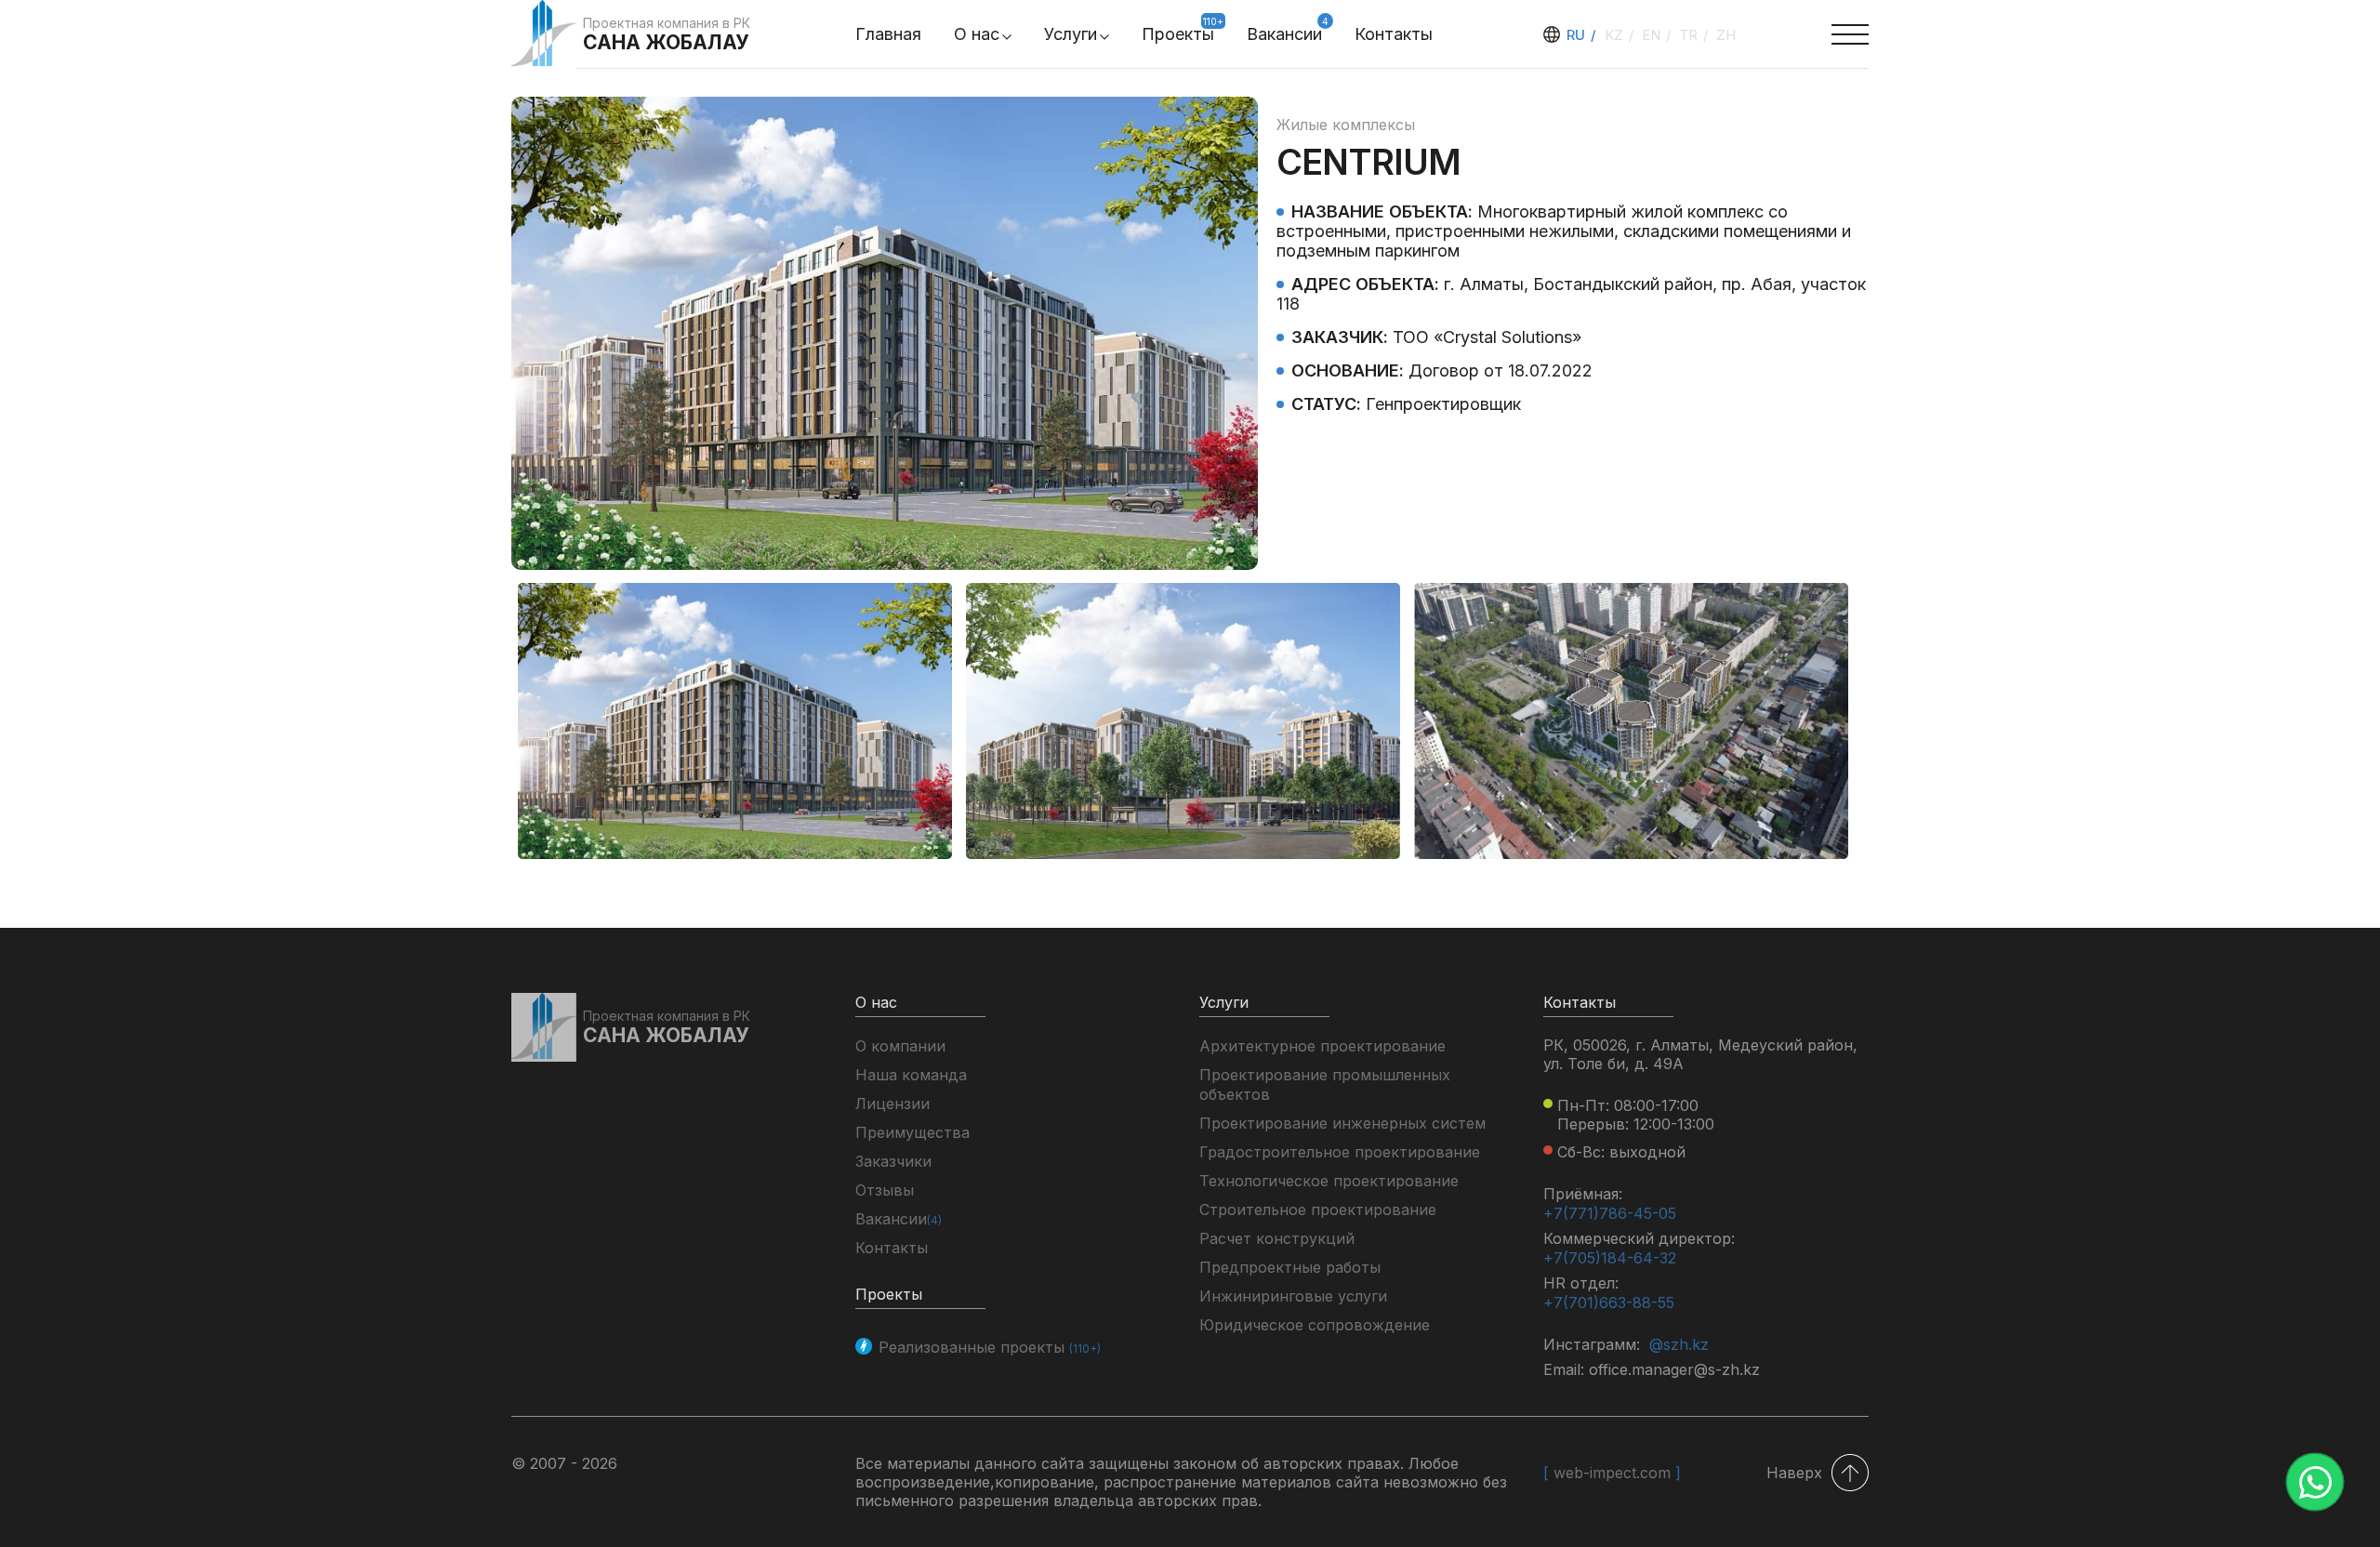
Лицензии (892, 1104)
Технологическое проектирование (1329, 1181)
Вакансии (1284, 34)
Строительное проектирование (1318, 1210)
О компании (900, 1046)
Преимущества (912, 1132)
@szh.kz (1679, 1344)
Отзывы (885, 1190)
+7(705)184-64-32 (1610, 1258)
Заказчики (893, 1161)
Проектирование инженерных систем (1342, 1123)
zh (1726, 35)
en (1653, 35)
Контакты (1394, 34)
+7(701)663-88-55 (1609, 1302)
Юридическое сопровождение (1315, 1325)
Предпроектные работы (1290, 1267)
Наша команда (911, 1075)
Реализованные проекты (990, 1347)
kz (1616, 35)
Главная (888, 34)
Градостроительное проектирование (1340, 1152)
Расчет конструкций (1277, 1238)
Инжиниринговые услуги (1293, 1296)
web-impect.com (1612, 1473)
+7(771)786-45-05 (1610, 1213)
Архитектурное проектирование (1322, 1046)
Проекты (1178, 34)
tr (1690, 35)
